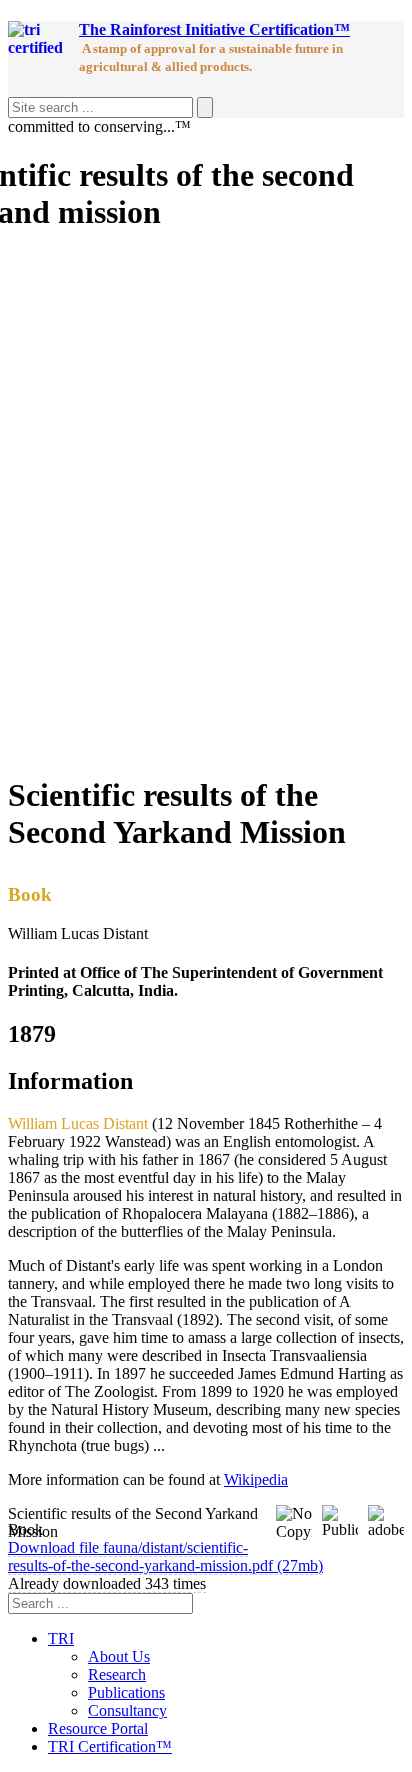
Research (117, 1674)
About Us (119, 1656)
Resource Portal (98, 1728)
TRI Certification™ (110, 1746)
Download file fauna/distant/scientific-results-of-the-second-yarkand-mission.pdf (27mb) (165, 1556)
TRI (61, 1638)
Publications (126, 1692)
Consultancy (127, 1710)
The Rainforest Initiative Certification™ (214, 29)
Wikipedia (256, 1479)
